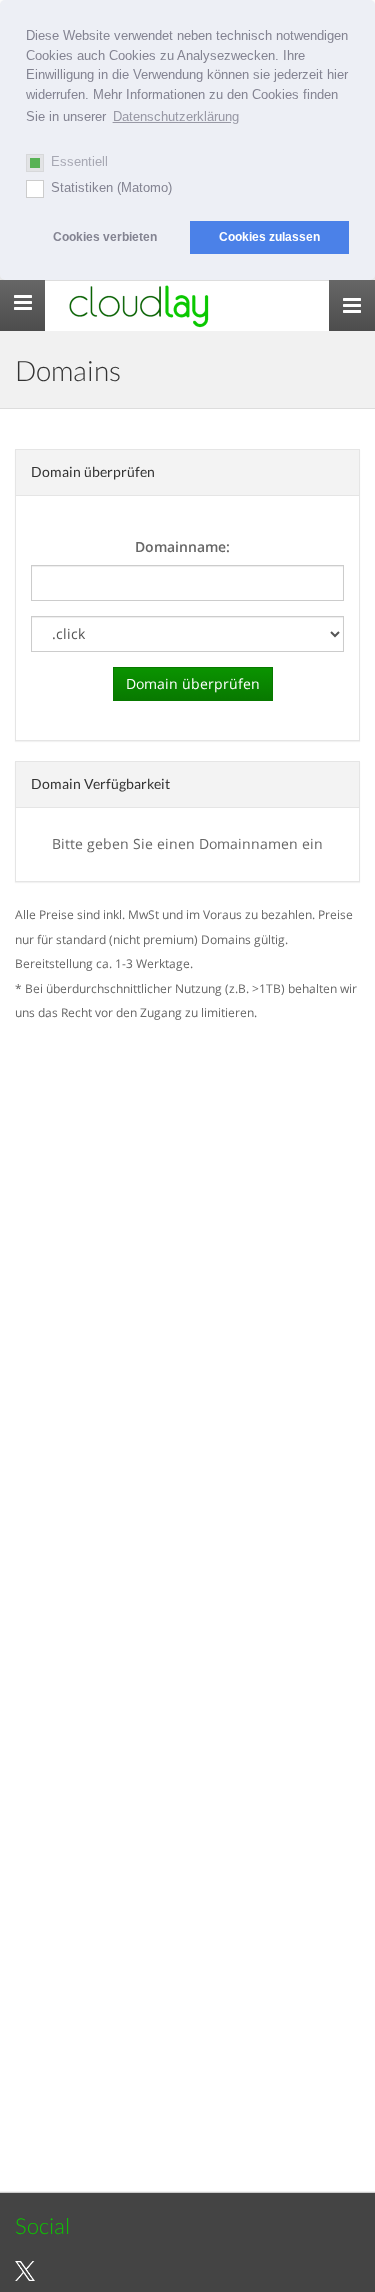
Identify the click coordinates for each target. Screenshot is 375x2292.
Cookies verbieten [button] (105, 236)
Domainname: (182, 546)
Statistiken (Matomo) (111, 187)
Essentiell (79, 161)
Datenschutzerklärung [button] (176, 116)
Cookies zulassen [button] (269, 236)
